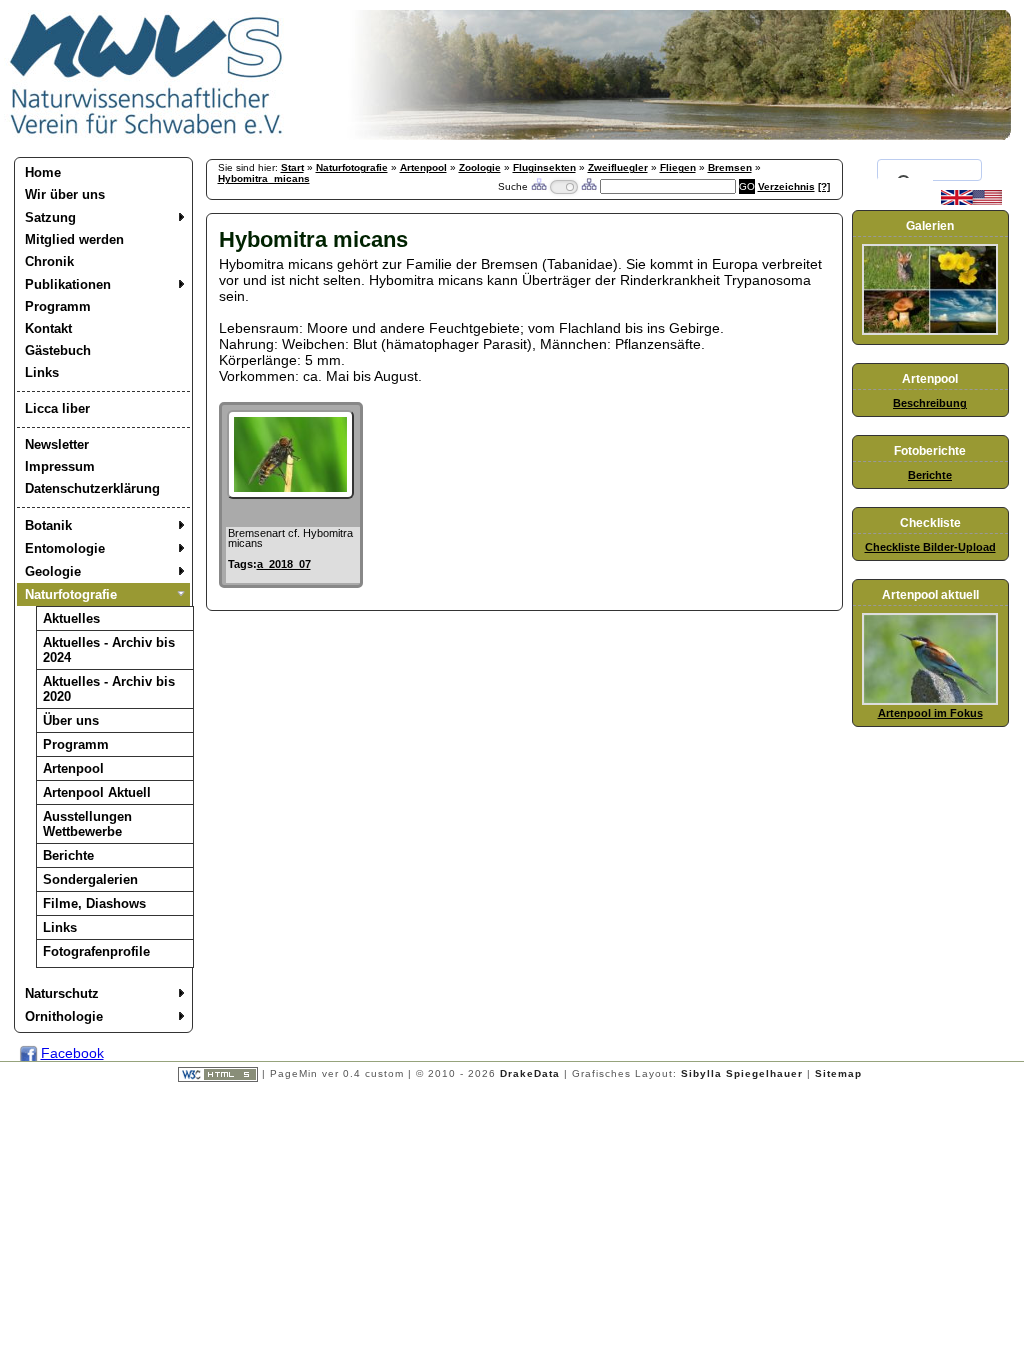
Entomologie (65, 548)
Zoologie (480, 167)
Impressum (60, 466)
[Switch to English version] (971, 201)
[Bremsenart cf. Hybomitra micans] (290, 494)
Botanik (48, 525)
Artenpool (73, 768)
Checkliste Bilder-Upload (930, 547)
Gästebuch (58, 350)
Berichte (68, 855)
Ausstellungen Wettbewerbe (87, 824)
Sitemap (838, 1073)
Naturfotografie (71, 594)
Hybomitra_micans (264, 178)
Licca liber (57, 408)
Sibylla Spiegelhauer (742, 1073)
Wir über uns (65, 194)
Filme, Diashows (94, 903)
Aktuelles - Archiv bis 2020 (109, 689)
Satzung (50, 217)
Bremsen (730, 167)
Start (292, 167)
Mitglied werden (74, 239)
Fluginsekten (544, 167)
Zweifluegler (618, 167)
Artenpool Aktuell (97, 792)
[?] (824, 186)
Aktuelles (71, 618)
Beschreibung (930, 403)
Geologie (53, 571)
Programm (58, 306)
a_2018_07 (284, 564)
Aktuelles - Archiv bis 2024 (109, 650)
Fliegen (678, 167)
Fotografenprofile (96, 951)
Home (43, 172)
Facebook (72, 1053)
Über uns (71, 720)
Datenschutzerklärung (92, 488)
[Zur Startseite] (147, 135)
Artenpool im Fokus (930, 713)
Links (42, 372)
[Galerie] (930, 331)
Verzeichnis (786, 186)
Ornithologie (64, 1016)
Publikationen (68, 284)
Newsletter (57, 444)
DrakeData (530, 1073)
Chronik (49, 261)
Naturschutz (62, 993)
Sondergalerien (90, 879)
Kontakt (48, 328)
